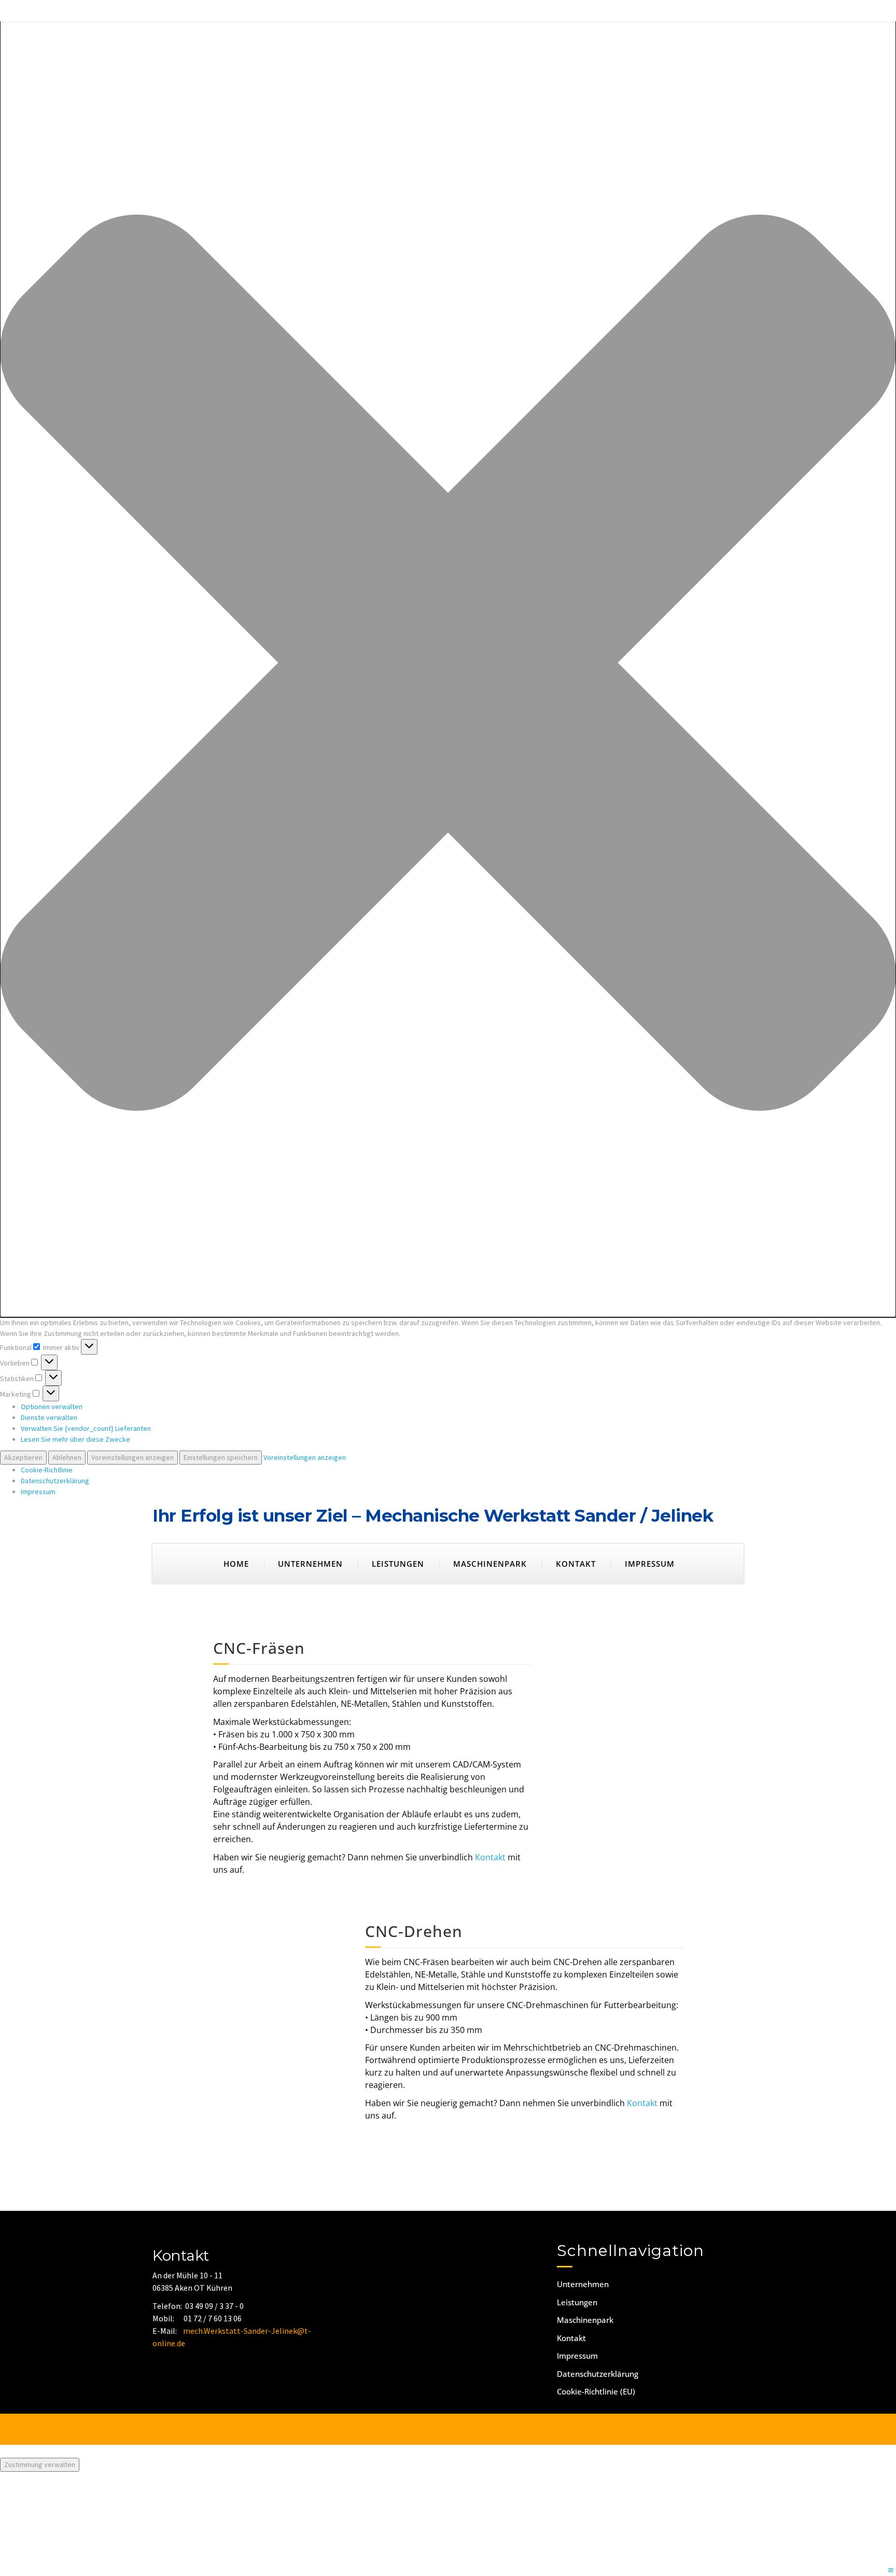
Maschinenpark (490, 1564)
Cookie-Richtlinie (47, 1470)
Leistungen (398, 1564)
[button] (448, 664)
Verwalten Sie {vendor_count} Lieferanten (86, 1428)
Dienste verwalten (49, 1417)
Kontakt (576, 1564)
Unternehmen (310, 1564)
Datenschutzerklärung (55, 1481)
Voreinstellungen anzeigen (132, 1457)
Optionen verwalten (52, 1407)
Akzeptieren (23, 1457)
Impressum (38, 1492)
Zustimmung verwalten (40, 2464)
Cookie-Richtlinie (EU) (596, 2391)
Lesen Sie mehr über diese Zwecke (75, 1439)
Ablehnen (67, 1457)
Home (236, 1564)
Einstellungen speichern (221, 1457)
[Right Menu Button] (891, 2571)
